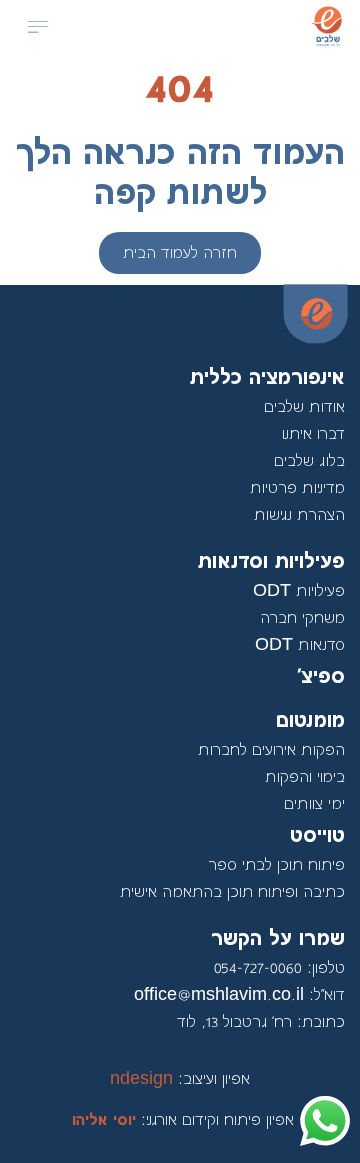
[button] (37, 28)
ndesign (180, 1079)
